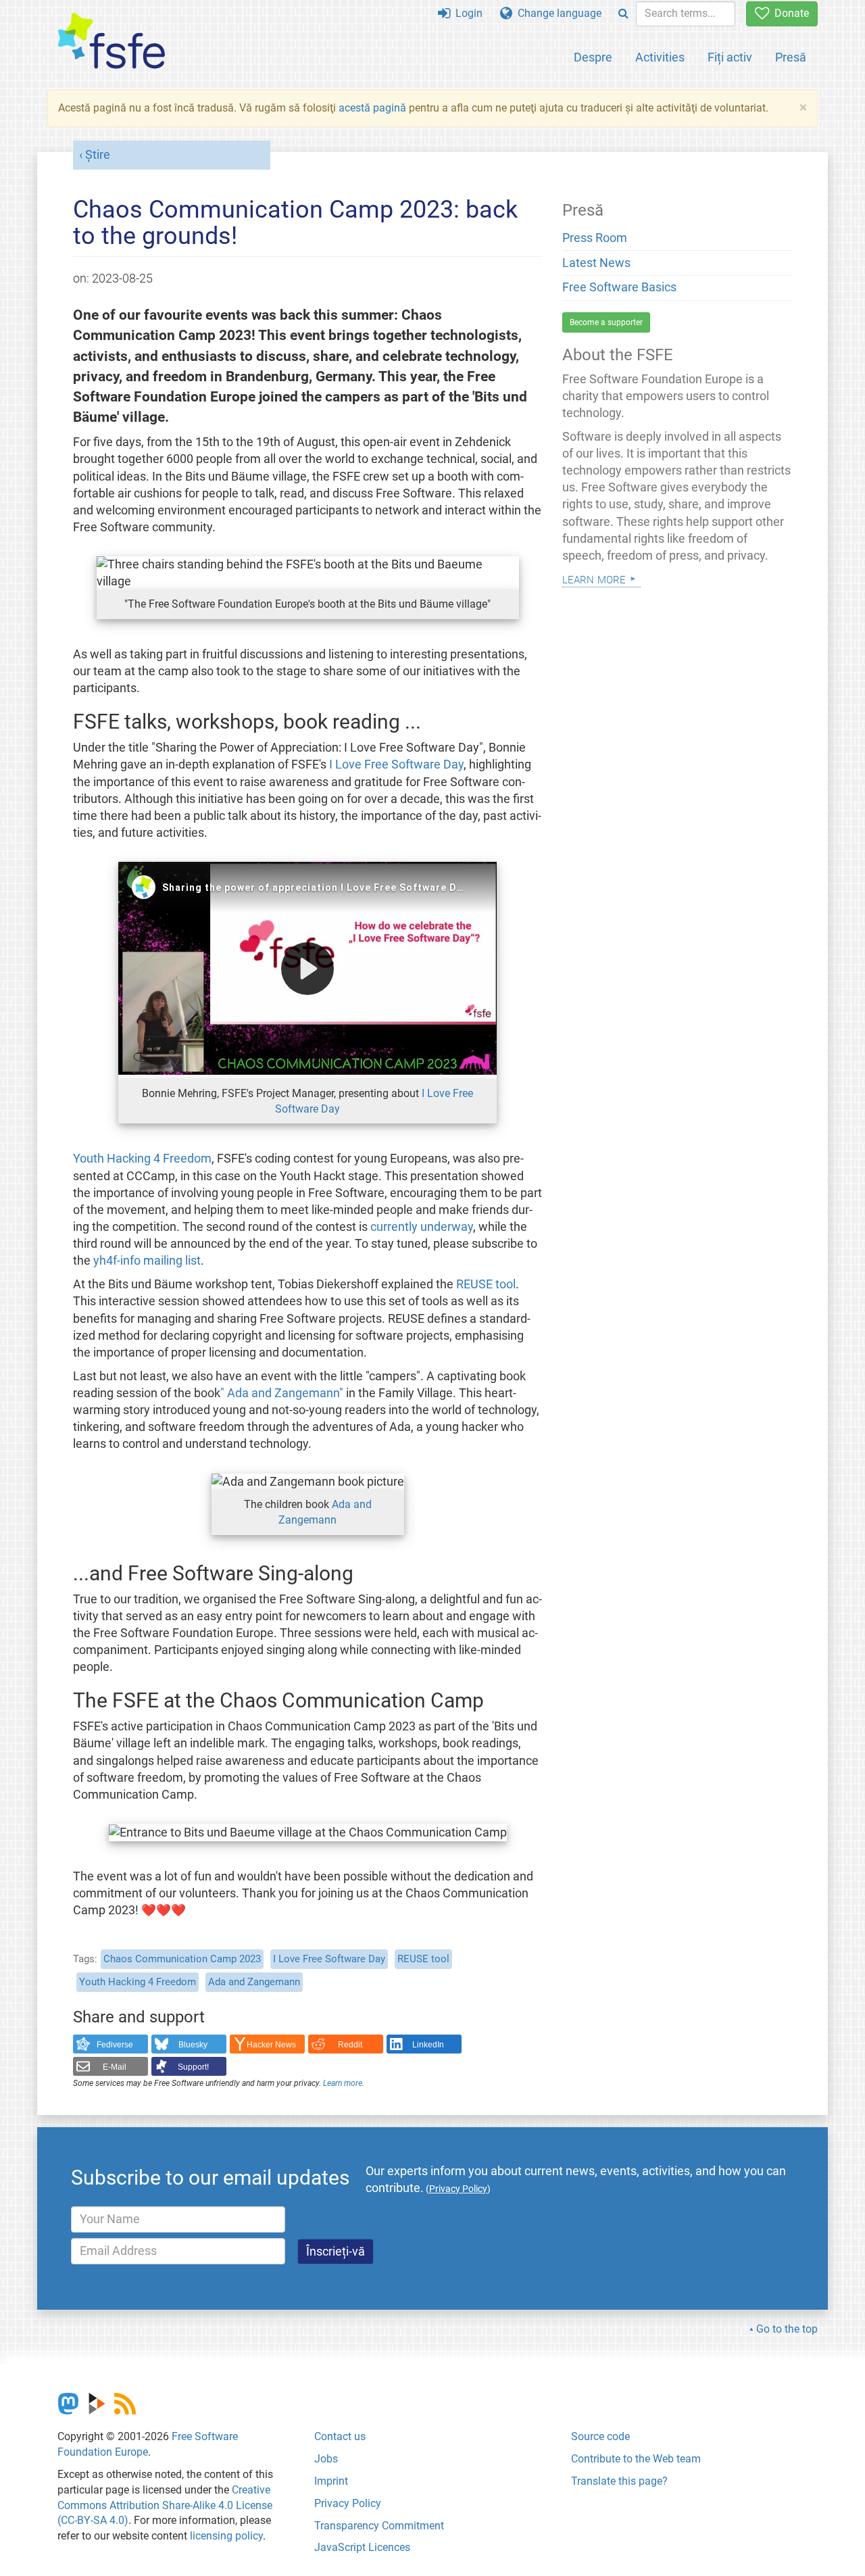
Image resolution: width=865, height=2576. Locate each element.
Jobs (326, 2459)
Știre (98, 155)
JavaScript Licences (362, 2547)
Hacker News (271, 2045)
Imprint (331, 2481)
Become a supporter (606, 322)
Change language (557, 13)
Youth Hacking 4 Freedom (142, 1159)
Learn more (343, 2083)
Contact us (340, 2436)
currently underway (422, 1227)
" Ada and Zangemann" (282, 1393)
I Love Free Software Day (396, 764)
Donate (789, 13)
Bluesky (193, 2045)
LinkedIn (428, 2045)
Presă (791, 57)
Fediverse (115, 2045)
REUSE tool (486, 1284)
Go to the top (787, 2329)
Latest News (596, 263)
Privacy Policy (348, 2503)
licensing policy (226, 2536)
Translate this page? (619, 2481)
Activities (660, 57)
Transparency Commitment (379, 2526)
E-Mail (115, 2067)
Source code (600, 2436)
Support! (193, 2067)
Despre (593, 57)
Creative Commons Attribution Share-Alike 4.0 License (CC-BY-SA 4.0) (165, 2505)
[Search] (623, 14)
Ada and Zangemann (254, 1982)
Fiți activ (730, 57)
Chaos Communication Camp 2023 (182, 1959)
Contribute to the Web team (636, 2459)
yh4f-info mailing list (147, 1261)
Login (466, 13)
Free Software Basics (619, 287)
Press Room (595, 238)
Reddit (350, 2045)
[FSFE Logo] (112, 42)
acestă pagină (372, 108)
